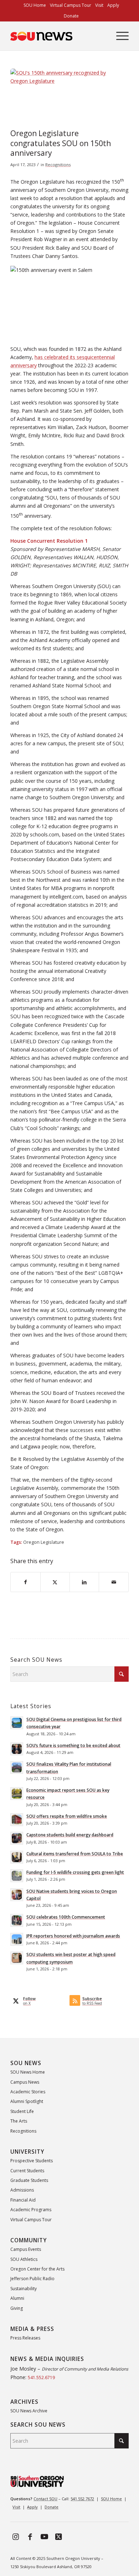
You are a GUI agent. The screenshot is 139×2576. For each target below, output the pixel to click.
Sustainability (24, 2289)
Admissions (22, 2190)
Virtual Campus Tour (31, 2220)
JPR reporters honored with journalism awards (73, 1936)
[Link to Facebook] (30, 2536)
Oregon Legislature (44, 1542)
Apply (32, 2507)
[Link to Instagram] (16, 2536)
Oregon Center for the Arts (37, 2269)
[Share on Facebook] (25, 1582)
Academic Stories (28, 2092)
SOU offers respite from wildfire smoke (67, 1816)
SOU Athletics (24, 2259)
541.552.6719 (41, 2378)
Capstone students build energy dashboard (70, 1835)
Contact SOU (45, 2499)
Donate (71, 16)
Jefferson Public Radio (32, 2279)
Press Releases (25, 2338)
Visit (16, 2507)
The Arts (19, 2121)
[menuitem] (35, 5)
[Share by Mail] (114, 1582)
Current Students (27, 2171)
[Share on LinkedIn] (84, 1582)
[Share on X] (55, 1582)
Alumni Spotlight (27, 2101)
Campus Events (26, 2249)
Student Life (22, 2111)
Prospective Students (32, 2161)
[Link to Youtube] (44, 2536)
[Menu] (119, 36)
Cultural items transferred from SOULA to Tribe (75, 1854)
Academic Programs (31, 2210)
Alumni (17, 2298)
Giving (17, 2308)
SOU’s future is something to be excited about (73, 1745)
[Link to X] (58, 2536)
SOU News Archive (29, 2411)
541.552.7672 (82, 2499)
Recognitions (58, 165)
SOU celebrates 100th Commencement (66, 1917)
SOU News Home (28, 2072)
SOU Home (111, 2499)
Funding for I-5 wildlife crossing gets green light (75, 1872)
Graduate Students (29, 2180)
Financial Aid (23, 2200)
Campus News (25, 2082)
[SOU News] (58, 36)
